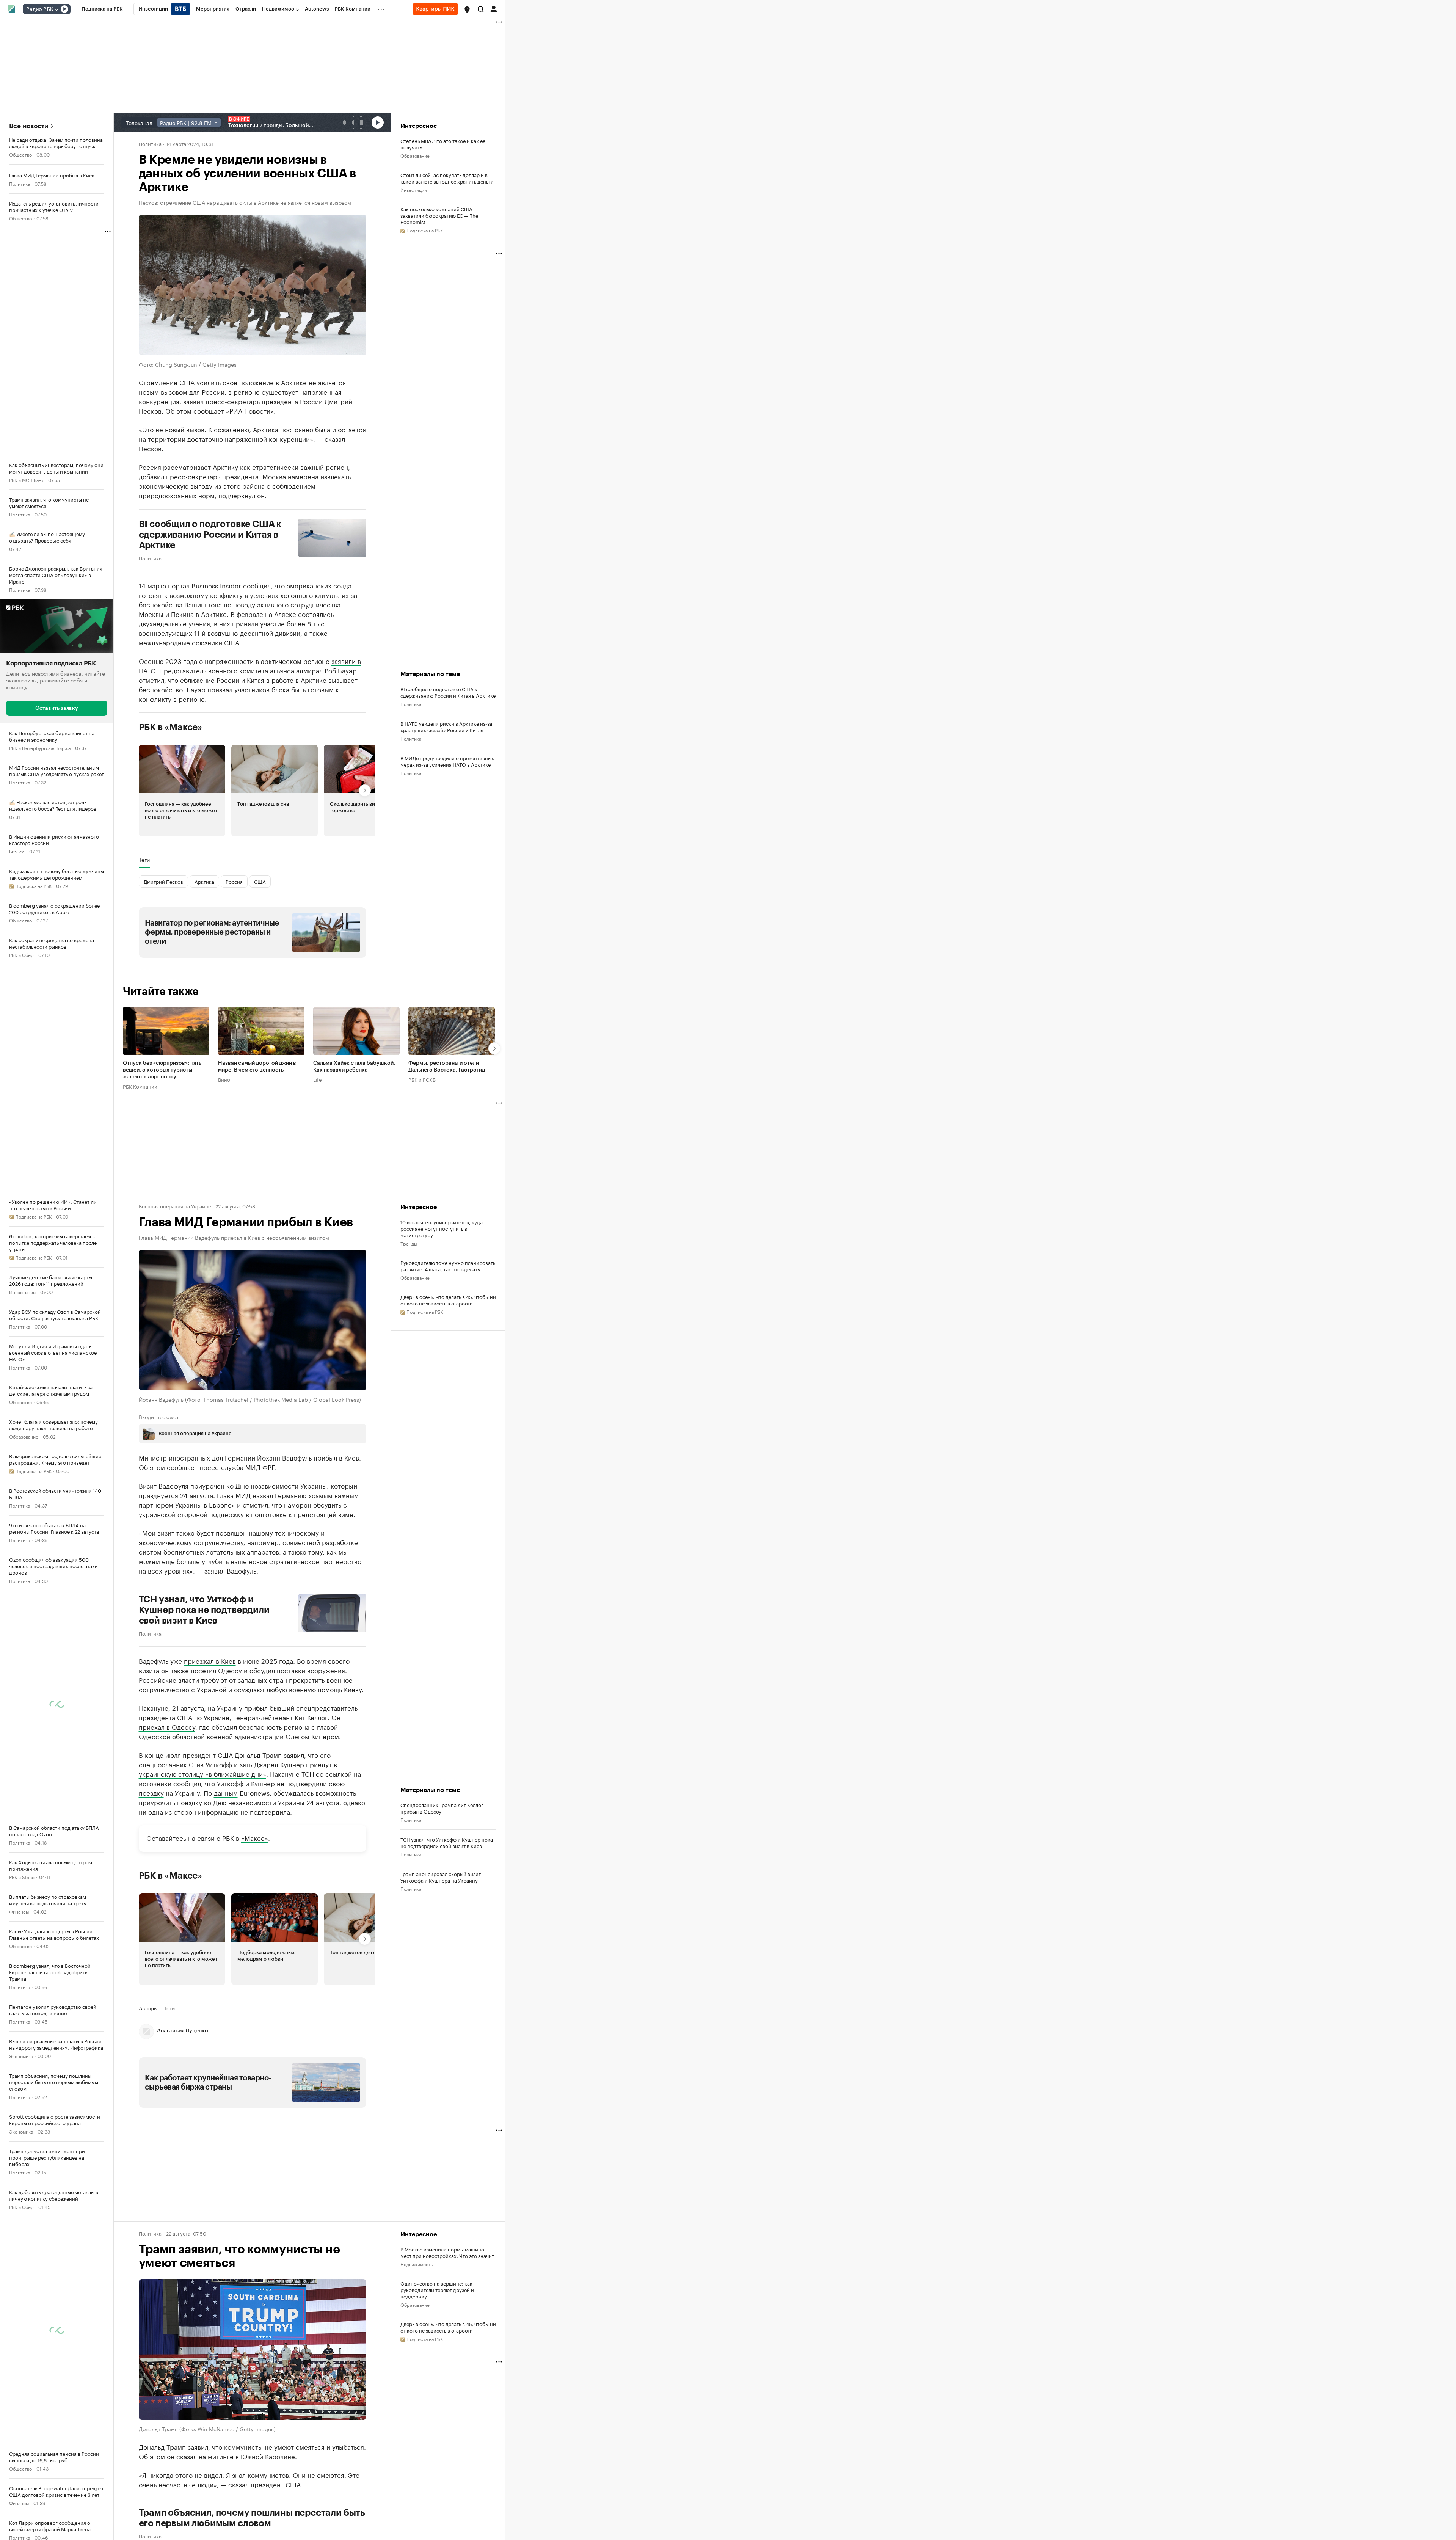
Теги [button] (144, 859)
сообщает (182, 1466)
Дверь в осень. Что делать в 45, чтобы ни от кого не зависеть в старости (448, 1300)
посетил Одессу (216, 1669)
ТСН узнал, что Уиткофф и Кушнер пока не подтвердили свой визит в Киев (204, 1610)
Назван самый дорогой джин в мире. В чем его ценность (257, 1067)
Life (318, 1079)
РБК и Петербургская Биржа (40, 747)
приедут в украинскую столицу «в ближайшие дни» (238, 1768)
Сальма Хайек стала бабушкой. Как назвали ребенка (354, 1067)
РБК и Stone (22, 1876)
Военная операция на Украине (175, 1206)
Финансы (19, 1911)
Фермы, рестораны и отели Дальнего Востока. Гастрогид (447, 1067)
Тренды (409, 1243)
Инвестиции (22, 1291)
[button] (467, 9)
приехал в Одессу (167, 1726)
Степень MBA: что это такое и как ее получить (443, 144)
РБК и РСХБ (422, 1079)
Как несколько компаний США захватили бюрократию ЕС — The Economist (439, 215)
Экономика (21, 2055)
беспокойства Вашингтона (180, 604)
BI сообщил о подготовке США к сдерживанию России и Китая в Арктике (210, 534)
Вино (224, 1079)
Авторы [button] (148, 2008)
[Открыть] (56, 9)
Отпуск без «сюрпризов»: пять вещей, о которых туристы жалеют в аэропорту (162, 1070)
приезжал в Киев (210, 1660)
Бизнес (17, 851)
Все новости (29, 126)
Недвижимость (417, 2263)
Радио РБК (40, 9)
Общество (20, 154)
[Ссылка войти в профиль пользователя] (494, 8)
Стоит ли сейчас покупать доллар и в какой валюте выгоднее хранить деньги (447, 178)
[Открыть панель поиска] (481, 9)
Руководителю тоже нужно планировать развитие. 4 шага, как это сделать (448, 1266)
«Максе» (255, 1837)
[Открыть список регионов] (467, 9)
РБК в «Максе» (171, 727)
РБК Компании (140, 1086)
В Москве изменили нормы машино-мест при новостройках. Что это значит (447, 2252)
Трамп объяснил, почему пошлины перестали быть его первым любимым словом (252, 2517)
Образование (24, 1436)
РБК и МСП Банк (26, 479)
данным (226, 1792)
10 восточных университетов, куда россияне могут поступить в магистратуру (442, 1228)
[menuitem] (102, 9)
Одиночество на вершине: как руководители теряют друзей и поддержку (437, 2289)
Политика (20, 183)
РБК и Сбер (21, 954)
